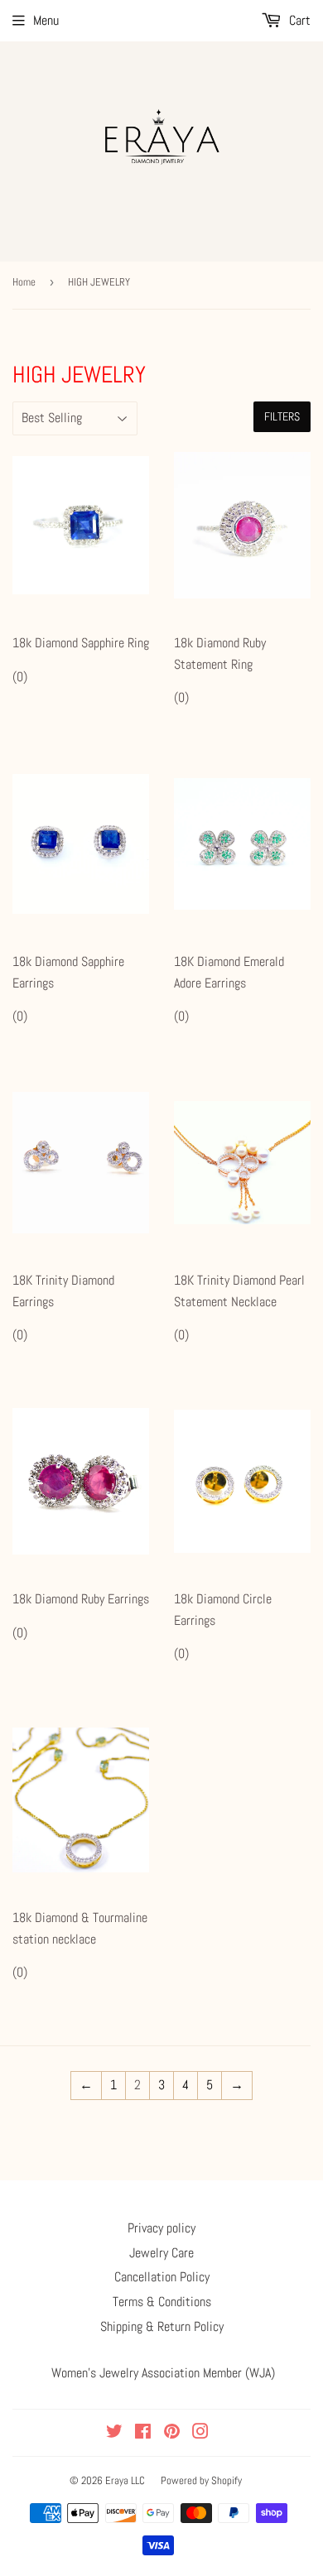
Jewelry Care (161, 2253)
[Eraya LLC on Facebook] (143, 2433)
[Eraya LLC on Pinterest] (172, 2433)
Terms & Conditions (162, 2302)
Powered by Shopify (201, 2480)
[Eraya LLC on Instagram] (200, 2433)
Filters (282, 416)
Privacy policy (161, 2228)
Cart (298, 20)
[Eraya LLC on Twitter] (114, 2433)
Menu (46, 20)
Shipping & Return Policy (162, 2326)
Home (24, 282)
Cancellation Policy (162, 2277)
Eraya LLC (125, 2480)
